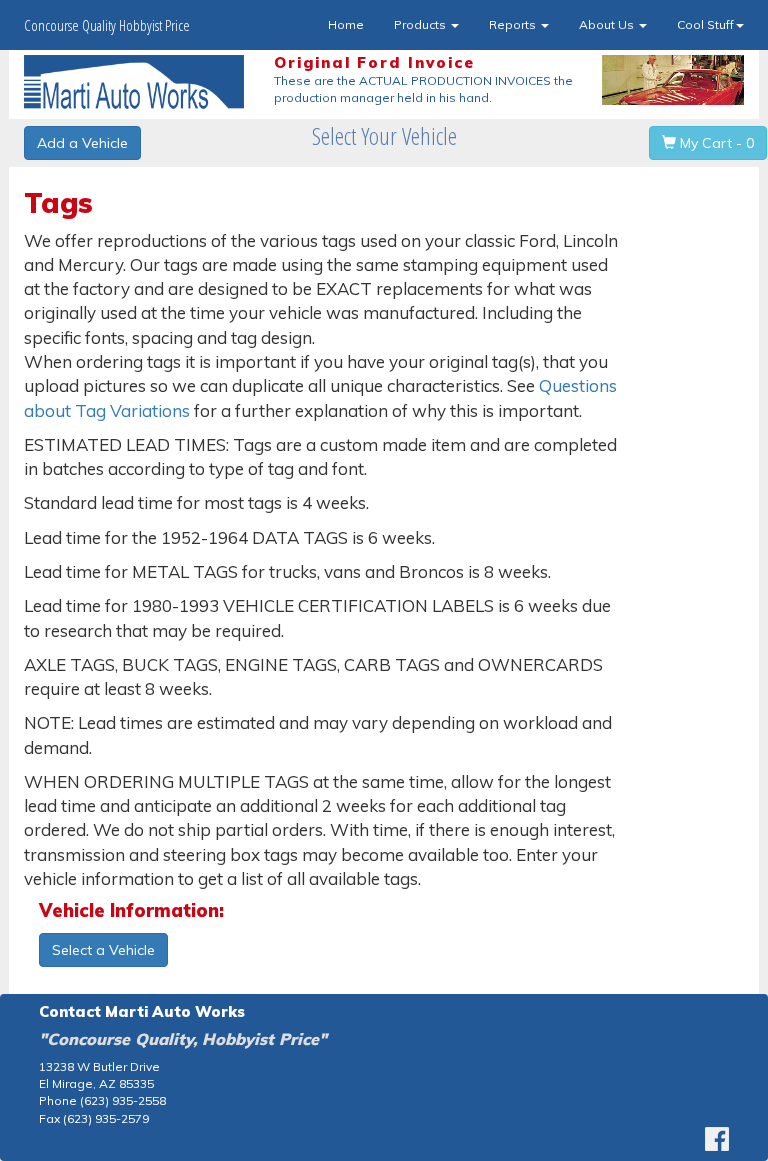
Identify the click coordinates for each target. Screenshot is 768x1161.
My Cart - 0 (715, 143)
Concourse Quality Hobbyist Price (107, 25)
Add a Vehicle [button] (82, 143)
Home (346, 24)
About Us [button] (608, 24)
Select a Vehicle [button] (103, 950)
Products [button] (421, 24)
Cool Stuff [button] (705, 24)
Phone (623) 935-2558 (102, 1100)
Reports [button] (514, 24)
